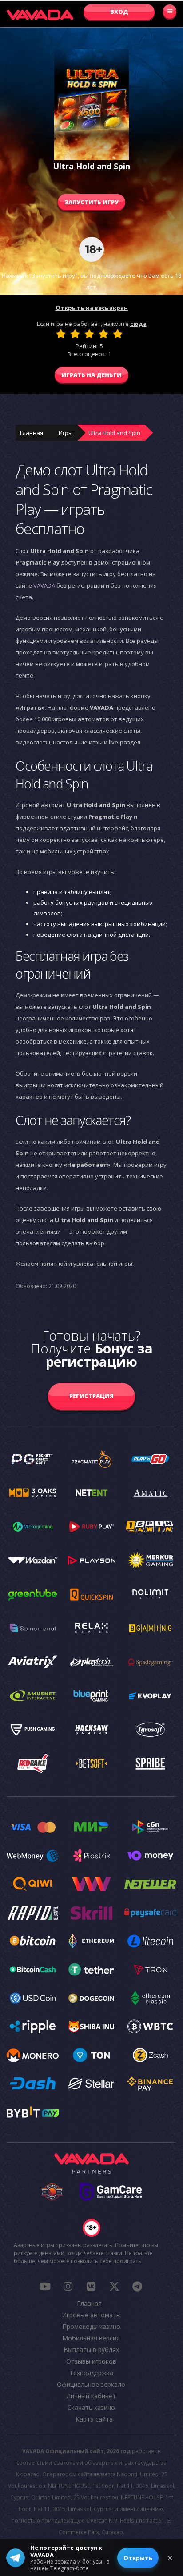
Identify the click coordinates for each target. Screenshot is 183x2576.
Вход (119, 12)
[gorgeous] (118, 334)
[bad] (61, 334)
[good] (103, 334)
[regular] (89, 334)
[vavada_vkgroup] (91, 2286)
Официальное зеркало (91, 2384)
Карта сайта (94, 2419)
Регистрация (91, 1396)
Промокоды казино (91, 2326)
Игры (66, 433)
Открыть (138, 2558)
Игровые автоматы (91, 2315)
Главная (32, 433)
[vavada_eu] (114, 2286)
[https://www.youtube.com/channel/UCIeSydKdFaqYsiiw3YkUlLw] (45, 2286)
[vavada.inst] (68, 2286)
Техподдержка (91, 2373)
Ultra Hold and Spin (114, 433)
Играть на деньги (91, 375)
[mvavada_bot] (137, 2286)
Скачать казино (91, 2407)
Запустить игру (91, 202)
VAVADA (44, 585)
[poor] (75, 334)
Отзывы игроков (91, 2361)
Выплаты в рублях (91, 2350)
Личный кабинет (91, 2396)
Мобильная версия (91, 2338)
